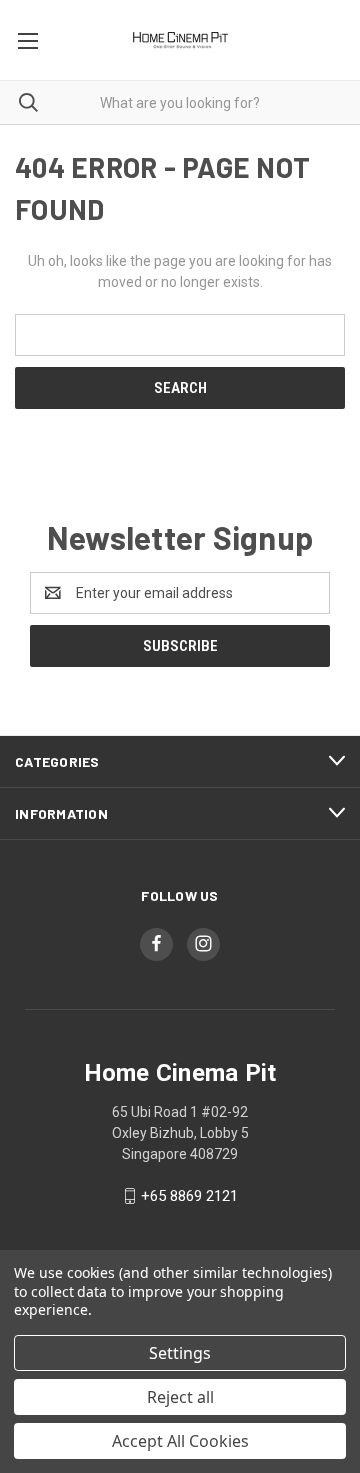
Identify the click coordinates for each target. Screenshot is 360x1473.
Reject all (180, 1397)
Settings (180, 1353)
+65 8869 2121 (189, 1196)
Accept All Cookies (180, 1441)
